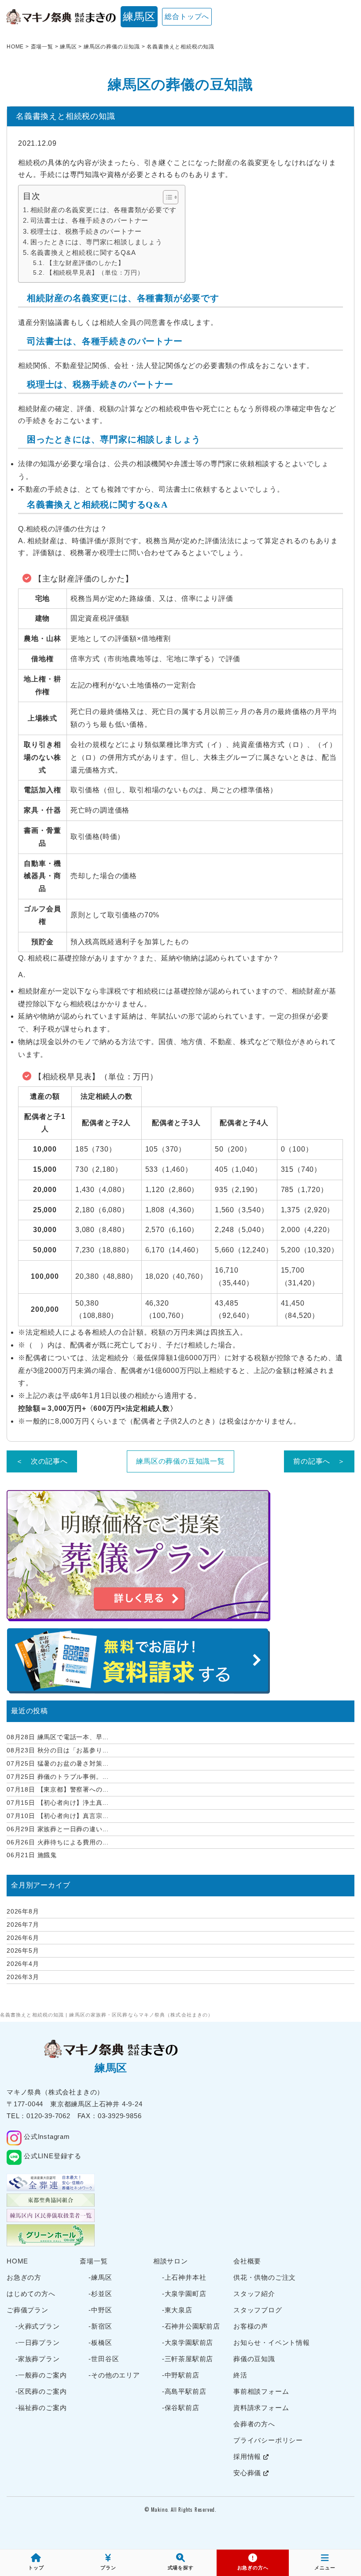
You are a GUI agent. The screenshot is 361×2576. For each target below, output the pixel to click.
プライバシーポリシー (268, 2440)
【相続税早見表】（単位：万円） (95, 273)
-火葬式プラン (38, 2326)
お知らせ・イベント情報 (272, 2342)
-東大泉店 (177, 2310)
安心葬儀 (248, 2473)
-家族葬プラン (38, 2359)
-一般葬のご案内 (41, 2375)
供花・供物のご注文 (265, 2277)
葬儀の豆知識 (254, 2359)
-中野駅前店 (181, 2375)
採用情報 (248, 2456)
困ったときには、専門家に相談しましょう (96, 242)
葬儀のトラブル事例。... (58, 1777)
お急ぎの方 (24, 2277)
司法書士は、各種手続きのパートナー (89, 220)
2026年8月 (23, 1911)
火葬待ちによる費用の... (58, 1842)
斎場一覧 (94, 2261)
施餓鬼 (32, 1855)
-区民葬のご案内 (41, 2391)
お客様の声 (251, 2326)
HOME (17, 2261)
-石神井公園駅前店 (191, 2326)
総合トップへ (187, 17)
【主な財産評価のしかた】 (85, 263)
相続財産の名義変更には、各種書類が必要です (103, 210)
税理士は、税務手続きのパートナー (86, 231)
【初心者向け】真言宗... (58, 1816)
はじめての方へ (31, 2294)
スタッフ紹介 (254, 2294)
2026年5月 (23, 1950)
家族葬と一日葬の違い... (58, 1829)
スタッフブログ (258, 2310)
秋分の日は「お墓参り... (58, 1750)
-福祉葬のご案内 (41, 2408)
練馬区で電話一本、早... (58, 1737)
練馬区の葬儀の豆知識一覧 (180, 1461)
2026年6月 (23, 1938)
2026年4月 (23, 1964)
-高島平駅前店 (184, 2391)
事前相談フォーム (261, 2391)
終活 (240, 2375)
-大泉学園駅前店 (188, 2342)
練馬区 (139, 17)
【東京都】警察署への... (58, 1789)
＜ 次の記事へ (42, 1461)
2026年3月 (23, 1977)
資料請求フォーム (261, 2408)
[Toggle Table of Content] (166, 197)
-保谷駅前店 (181, 2408)
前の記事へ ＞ (319, 1461)
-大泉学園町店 (184, 2294)
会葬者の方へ (254, 2424)
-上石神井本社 (184, 2277)
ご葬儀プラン (28, 2310)
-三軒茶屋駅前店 (188, 2359)
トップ (36, 2568)
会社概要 (247, 2261)
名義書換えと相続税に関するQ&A (83, 252)
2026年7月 (23, 1925)
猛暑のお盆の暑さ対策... (58, 1763)
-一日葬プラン (38, 2342)
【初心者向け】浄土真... (58, 1803)
